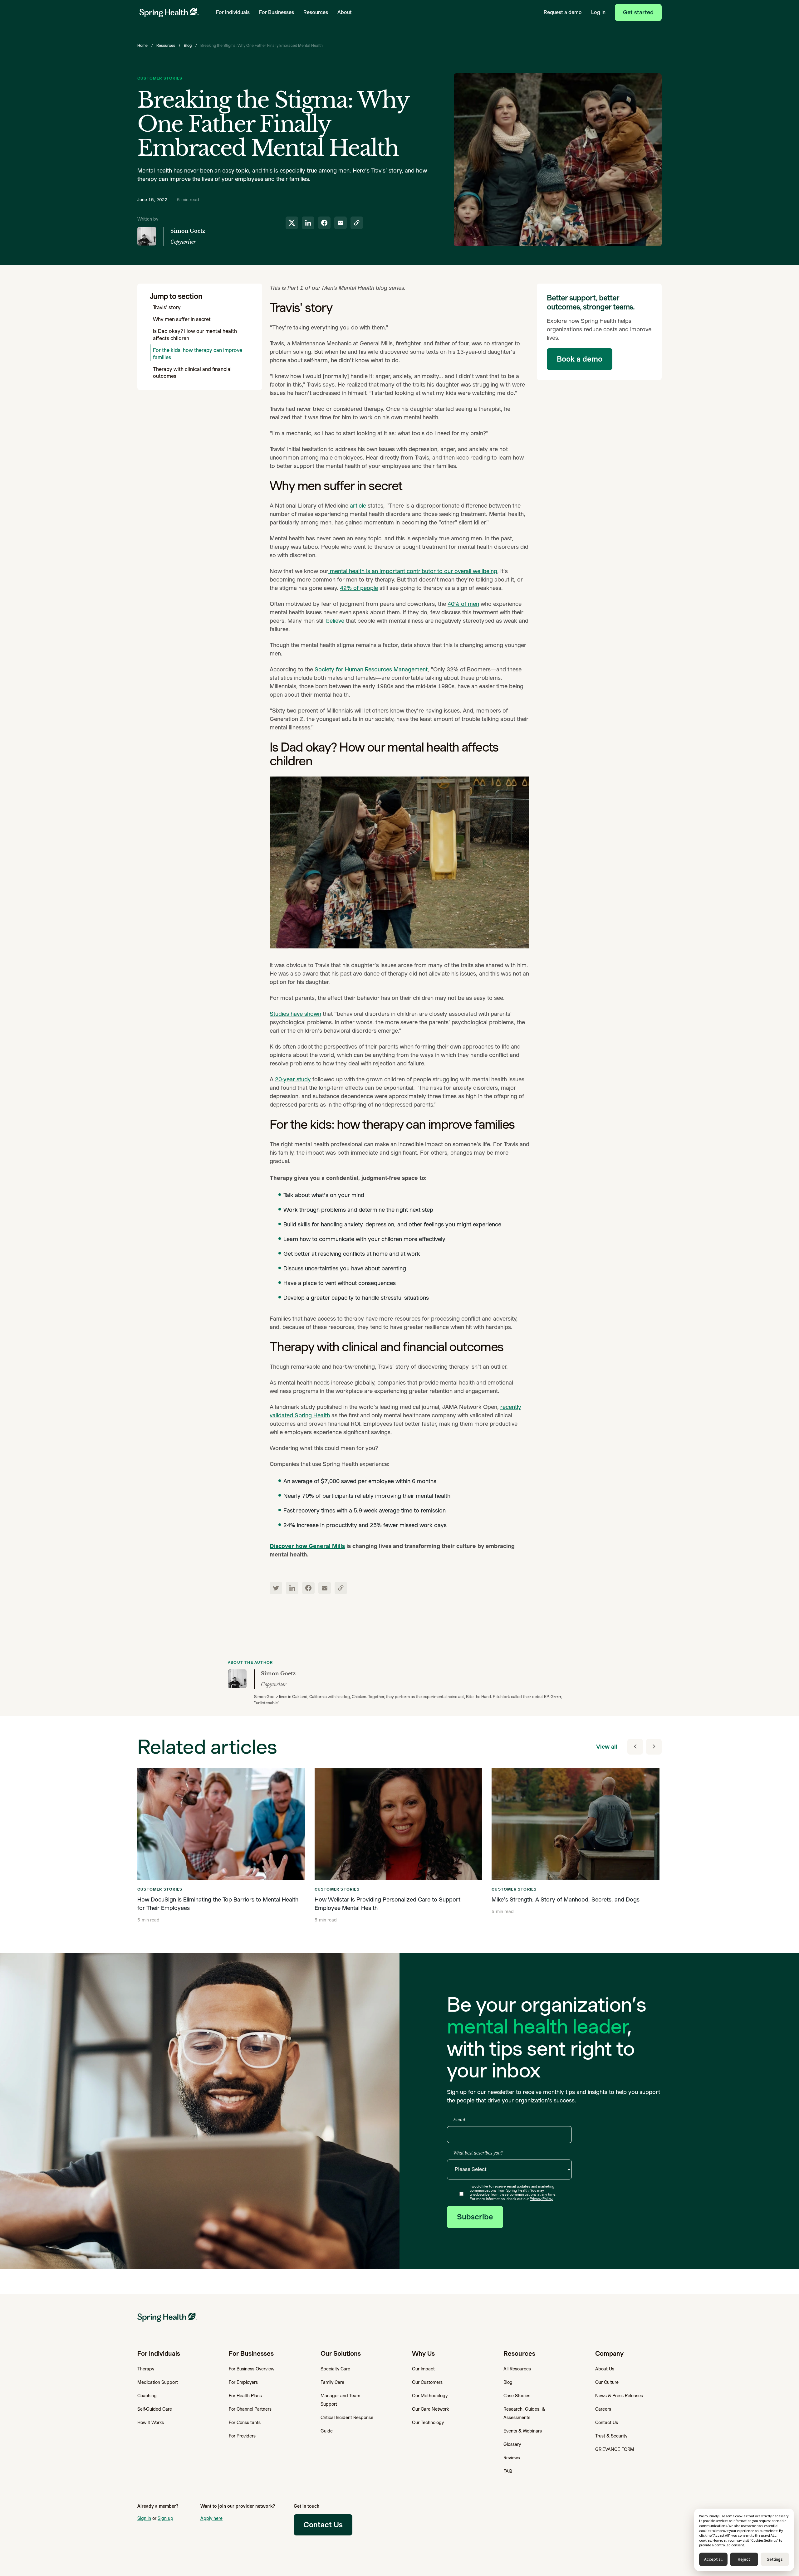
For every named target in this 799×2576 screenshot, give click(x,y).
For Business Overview (252, 2369)
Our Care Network (430, 2409)
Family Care (332, 2382)
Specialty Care (335, 2369)
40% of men (463, 604)
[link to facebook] (308, 1588)
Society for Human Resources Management (371, 669)
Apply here (211, 2518)
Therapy (146, 2369)
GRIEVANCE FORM (615, 2449)
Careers (603, 2409)
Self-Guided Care (155, 2409)
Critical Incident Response (347, 2418)
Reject (744, 2559)
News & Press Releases (619, 2396)
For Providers (242, 2436)
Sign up (165, 2518)
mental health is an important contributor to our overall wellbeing (413, 571)
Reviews (512, 2458)
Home (142, 45)
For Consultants (245, 2423)
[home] (169, 13)
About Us (605, 2369)
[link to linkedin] (292, 1588)
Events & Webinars (523, 2431)
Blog (188, 45)
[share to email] (341, 223)
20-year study (293, 1079)
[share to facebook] (324, 223)
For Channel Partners (250, 2409)
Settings (775, 2559)
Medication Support (158, 2382)
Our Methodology (430, 2396)
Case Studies (517, 2396)
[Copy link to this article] (357, 223)
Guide (327, 2431)
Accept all (713, 2559)
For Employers (243, 2382)
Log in (598, 12)
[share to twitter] (292, 223)
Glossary (512, 2444)
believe (335, 621)
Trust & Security (611, 2436)
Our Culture (607, 2382)
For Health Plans (245, 2396)
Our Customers (427, 2382)
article (358, 506)
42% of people (359, 588)
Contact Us (607, 2423)
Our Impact (423, 2369)
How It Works (151, 2423)
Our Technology (428, 2423)
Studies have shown (295, 1014)
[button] (233, 12)
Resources (166, 45)
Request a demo (563, 12)
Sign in (144, 2518)
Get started (638, 12)
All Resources (517, 2369)
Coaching (147, 2396)
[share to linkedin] (308, 223)
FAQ (508, 2471)
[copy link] (341, 1588)
